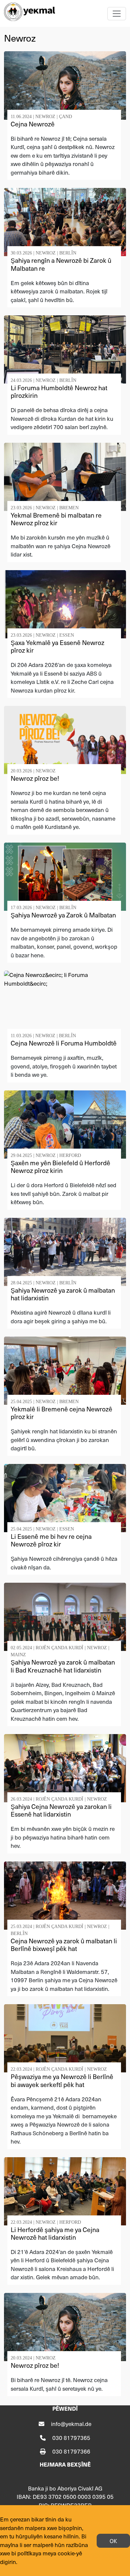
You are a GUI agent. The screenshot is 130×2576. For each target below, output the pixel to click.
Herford (70, 1155)
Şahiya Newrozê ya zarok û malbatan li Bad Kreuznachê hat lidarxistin (63, 1666)
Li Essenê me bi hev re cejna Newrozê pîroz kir (51, 1540)
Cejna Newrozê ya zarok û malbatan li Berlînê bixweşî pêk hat (64, 1945)
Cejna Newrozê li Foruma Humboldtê (64, 1043)
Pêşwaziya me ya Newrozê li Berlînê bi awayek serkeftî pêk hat (62, 2080)
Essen (67, 635)
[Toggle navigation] (117, 14)
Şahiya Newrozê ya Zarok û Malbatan (63, 915)
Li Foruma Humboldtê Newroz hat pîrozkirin (59, 392)
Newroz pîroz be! (35, 778)
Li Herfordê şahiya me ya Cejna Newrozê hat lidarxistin (55, 2233)
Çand (65, 117)
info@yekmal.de (71, 2424)
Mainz (18, 1655)
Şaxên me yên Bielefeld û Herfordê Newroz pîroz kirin (60, 1167)
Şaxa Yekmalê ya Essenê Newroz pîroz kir (57, 646)
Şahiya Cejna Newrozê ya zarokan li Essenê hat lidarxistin (61, 1810)
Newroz (45, 117)
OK (113, 2541)
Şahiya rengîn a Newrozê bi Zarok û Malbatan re (61, 264)
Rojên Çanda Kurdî (59, 1648)
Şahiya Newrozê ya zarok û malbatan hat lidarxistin (63, 1294)
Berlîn (68, 253)
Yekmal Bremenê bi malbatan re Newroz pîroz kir (56, 519)
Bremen (69, 508)
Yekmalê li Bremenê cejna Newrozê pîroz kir (61, 1413)
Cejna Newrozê (33, 124)
